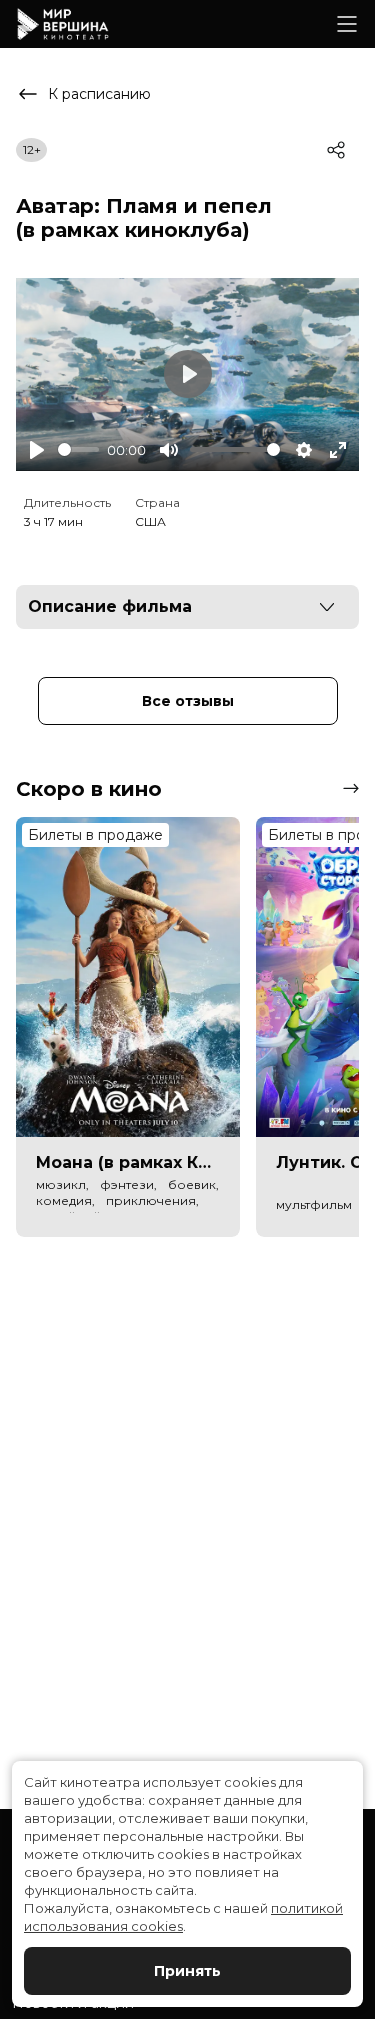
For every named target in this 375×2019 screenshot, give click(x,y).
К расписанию (99, 94)
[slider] (78, 449)
